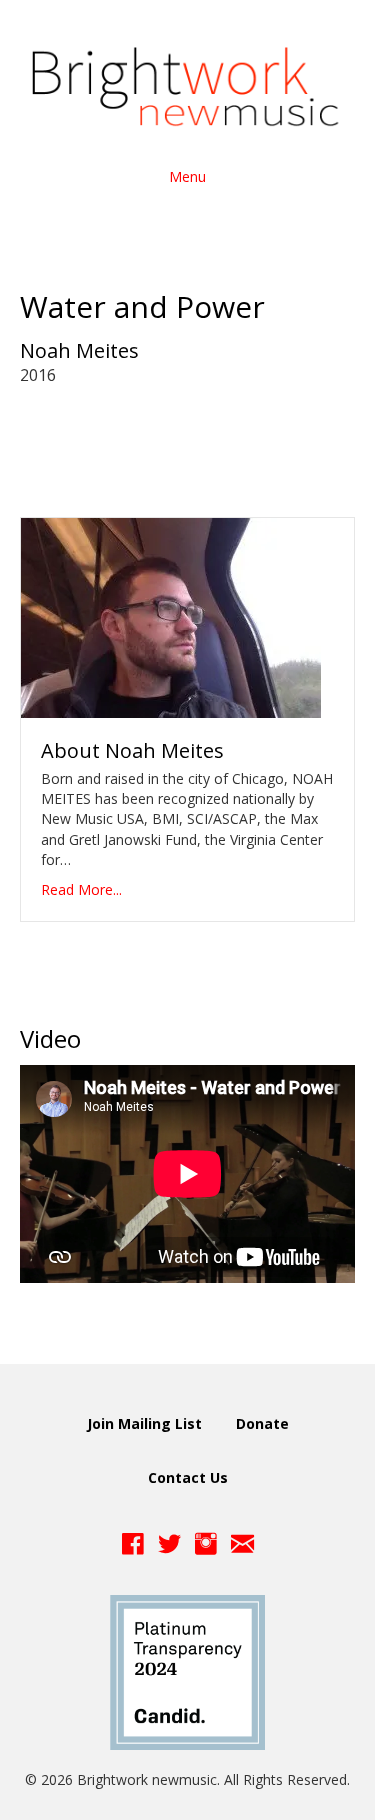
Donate (262, 1423)
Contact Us (188, 1477)
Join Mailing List (144, 1423)
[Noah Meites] (171, 616)
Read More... (81, 889)
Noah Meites (79, 350)
